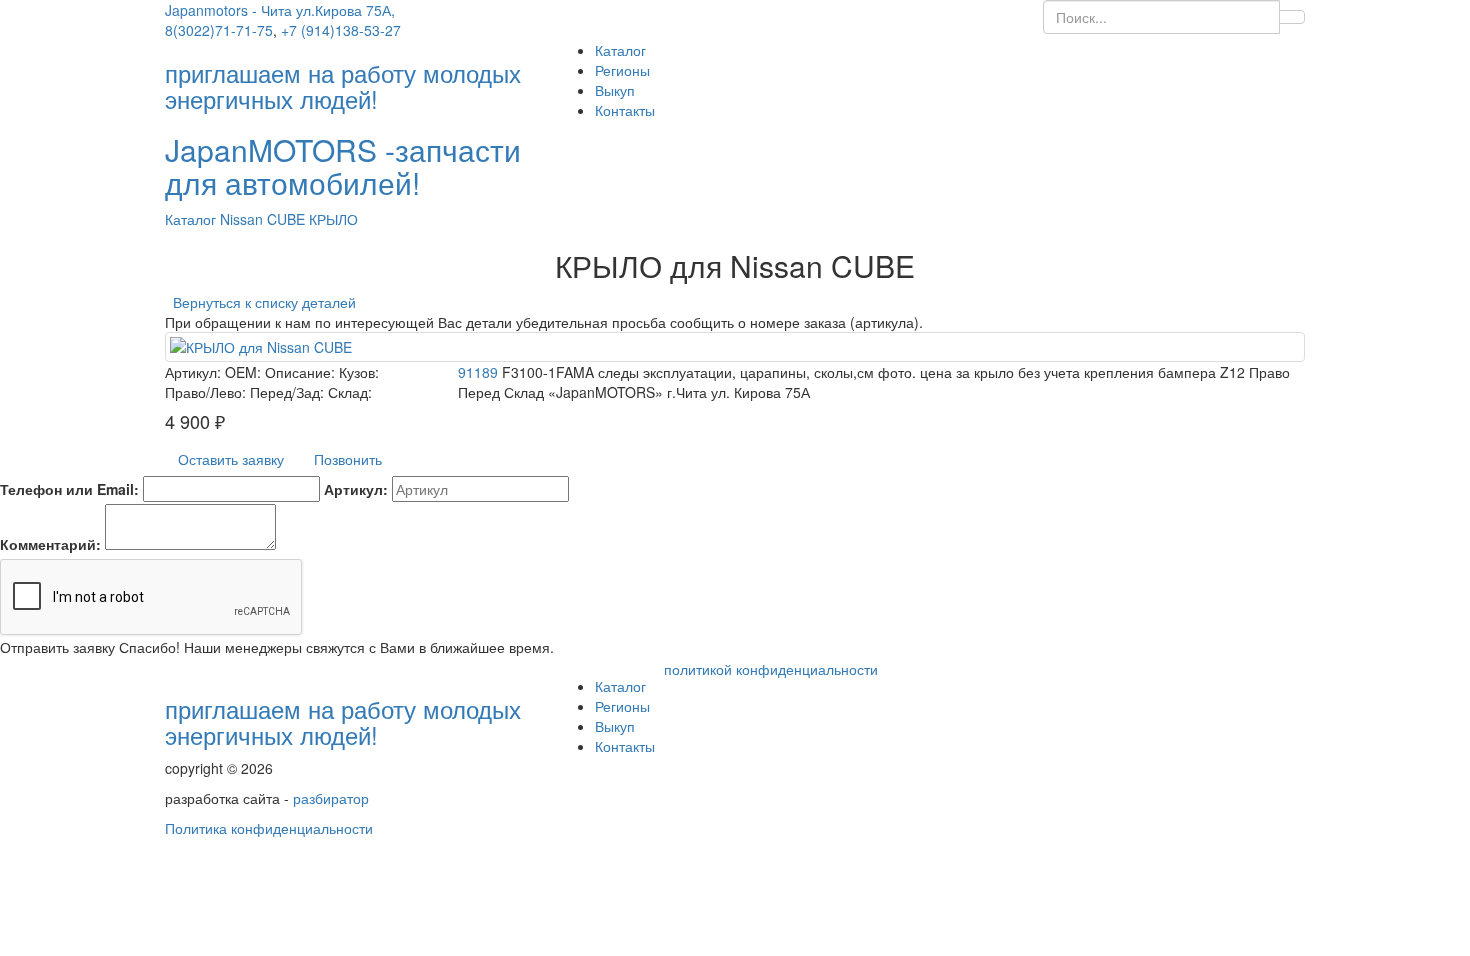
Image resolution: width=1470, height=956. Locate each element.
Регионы (622, 70)
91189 (478, 372)
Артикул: (356, 489)
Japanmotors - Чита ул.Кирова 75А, (280, 10)
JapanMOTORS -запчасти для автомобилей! (343, 166)
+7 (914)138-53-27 (341, 30)
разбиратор (331, 798)
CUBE (288, 219)
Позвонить (348, 459)
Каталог (620, 50)
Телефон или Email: (69, 489)
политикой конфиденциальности (771, 669)
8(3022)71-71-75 (219, 30)
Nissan (243, 219)
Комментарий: (50, 544)
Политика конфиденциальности (269, 828)
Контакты (625, 110)
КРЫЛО (333, 219)
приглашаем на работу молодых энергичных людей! (343, 721)
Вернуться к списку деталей (260, 302)
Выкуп (615, 90)
